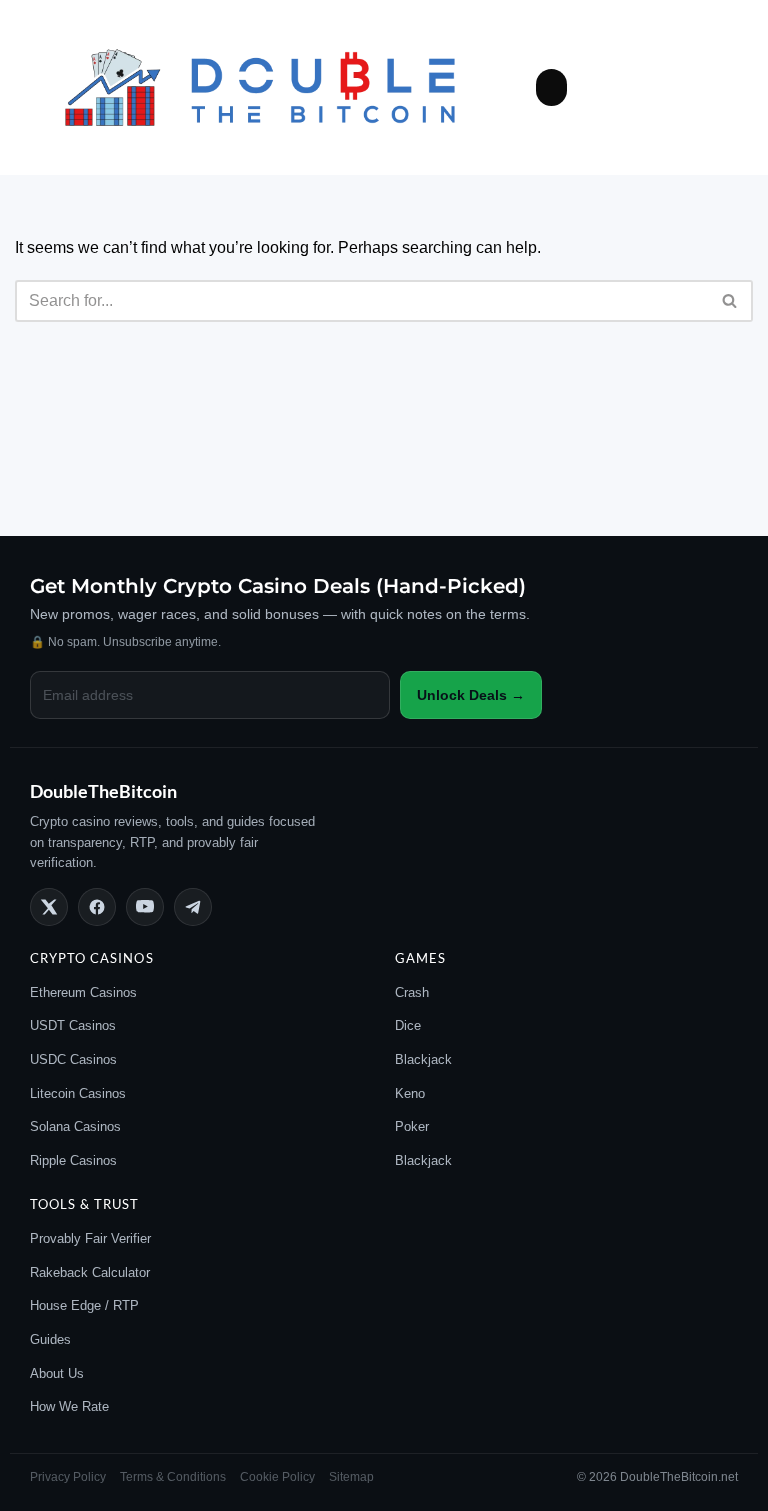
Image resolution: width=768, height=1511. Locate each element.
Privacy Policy (68, 1477)
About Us (57, 1373)
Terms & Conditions (173, 1477)
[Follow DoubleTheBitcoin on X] (49, 907)
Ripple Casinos (73, 1160)
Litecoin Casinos (78, 1093)
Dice (408, 1025)
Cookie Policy (277, 1477)
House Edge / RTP (84, 1305)
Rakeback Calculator (90, 1272)
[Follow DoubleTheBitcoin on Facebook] (97, 907)
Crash (412, 992)
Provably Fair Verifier (90, 1238)
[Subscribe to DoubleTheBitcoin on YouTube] (145, 907)
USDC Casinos (73, 1059)
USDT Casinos (73, 1025)
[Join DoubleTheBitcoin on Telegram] (193, 907)
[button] (552, 88)
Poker (412, 1126)
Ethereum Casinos (83, 992)
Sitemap (351, 1477)
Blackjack (423, 1059)
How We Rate (69, 1406)
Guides (50, 1339)
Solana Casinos (75, 1126)
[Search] (730, 301)
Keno (410, 1093)
